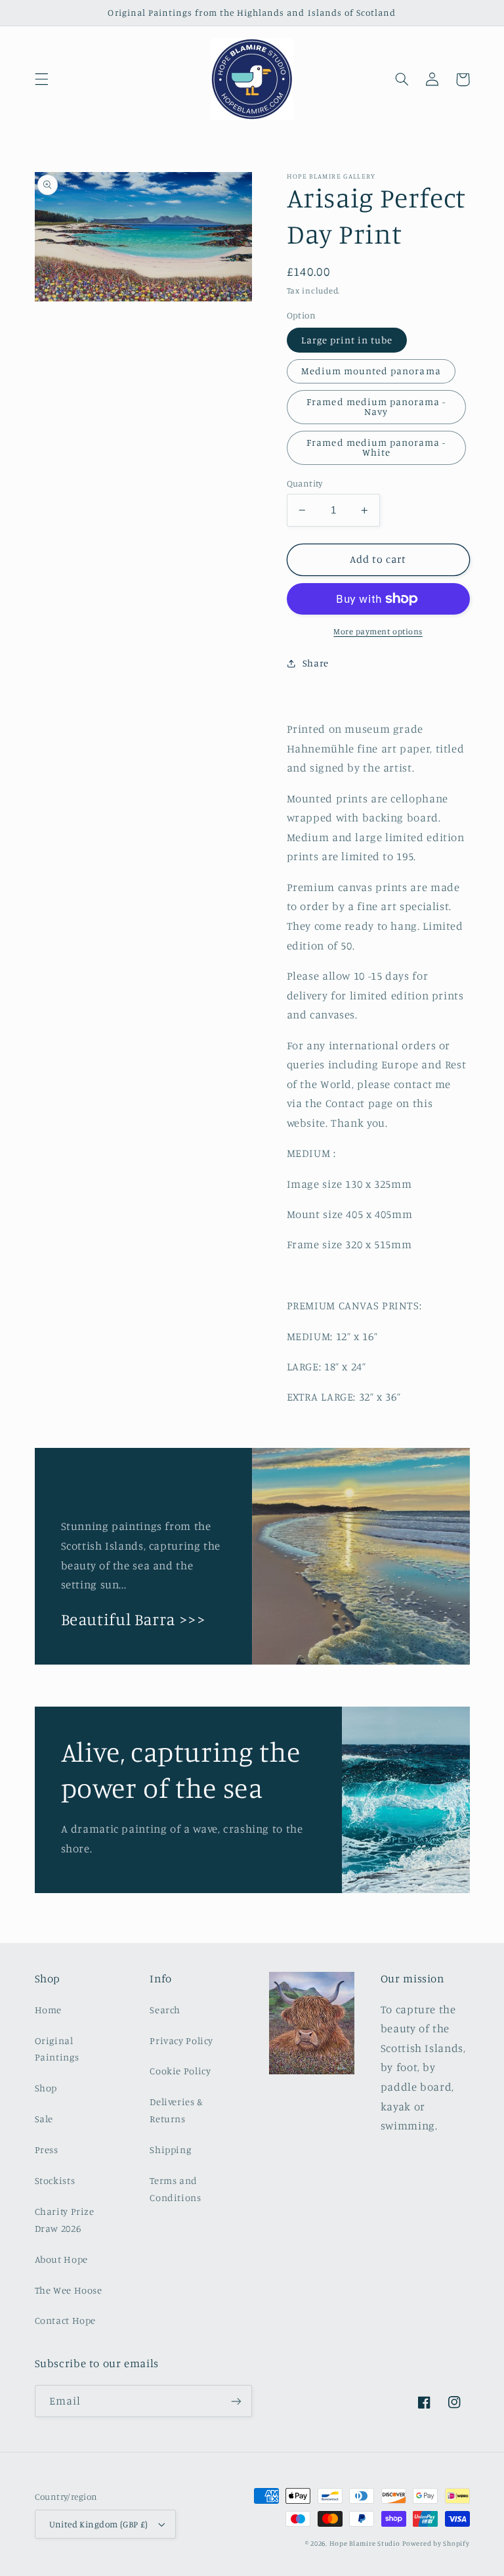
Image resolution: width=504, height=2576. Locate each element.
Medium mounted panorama (371, 371)
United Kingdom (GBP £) (99, 2524)
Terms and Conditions (175, 2189)
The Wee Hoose (69, 2290)
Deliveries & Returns (177, 2110)
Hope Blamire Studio (365, 2543)
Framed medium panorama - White (376, 447)
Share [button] (316, 663)
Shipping (170, 2150)
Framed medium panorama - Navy (376, 406)
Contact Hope (66, 2320)
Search (165, 2010)
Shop (46, 2088)
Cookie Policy (180, 2071)
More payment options (378, 631)
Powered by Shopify (436, 2543)
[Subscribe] (236, 2401)
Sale (44, 2119)
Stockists (55, 2180)
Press (47, 2150)
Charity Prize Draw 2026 (65, 2220)
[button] (41, 79)
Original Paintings (57, 2049)
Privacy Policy (181, 2041)
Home (49, 2010)
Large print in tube (347, 340)
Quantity (305, 483)
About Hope (61, 2259)
